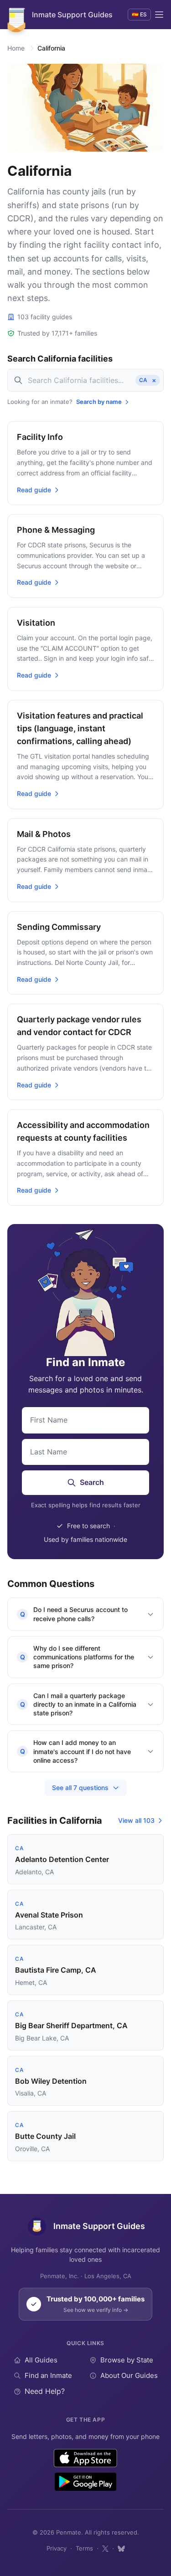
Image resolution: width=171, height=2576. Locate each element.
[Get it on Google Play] (85, 2482)
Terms (84, 2548)
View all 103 (136, 1820)
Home (16, 48)
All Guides (41, 2360)
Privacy (57, 2548)
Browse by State (127, 2360)
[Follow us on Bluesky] (121, 2549)
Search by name (99, 402)
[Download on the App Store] (85, 2458)
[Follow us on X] (105, 2549)
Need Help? (45, 2391)
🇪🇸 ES (139, 14)
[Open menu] (159, 15)
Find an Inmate (48, 2375)
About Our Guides (129, 2375)
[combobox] (85, 380)
